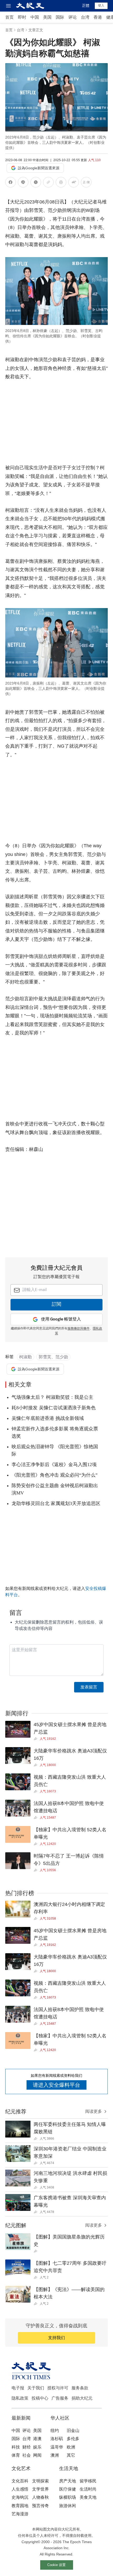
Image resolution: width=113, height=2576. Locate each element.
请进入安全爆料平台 (56, 2085)
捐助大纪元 (82, 2398)
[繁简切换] (86, 183)
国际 (60, 17)
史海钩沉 (20, 2497)
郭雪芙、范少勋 (53, 1357)
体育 (16, 2455)
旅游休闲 (68, 2506)
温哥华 (57, 2447)
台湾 (85, 17)
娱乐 (37, 2447)
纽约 (55, 2430)
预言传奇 (40, 2506)
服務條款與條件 (79, 1329)
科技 (16, 2447)
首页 (9, 17)
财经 (27, 2447)
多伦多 (73, 2439)
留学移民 (88, 2481)
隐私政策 (20, 2398)
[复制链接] (48, 182)
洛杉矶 (57, 2439)
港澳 (37, 2439)
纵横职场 (68, 2497)
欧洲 (71, 2447)
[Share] (37, 1739)
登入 (101, 6)
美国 (47, 17)
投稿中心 (40, 2398)
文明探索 (40, 2481)
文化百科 (20, 2481)
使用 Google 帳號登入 (61, 1319)
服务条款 (80, 2388)
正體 (86, 6)
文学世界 (40, 2489)
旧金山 (73, 2430)
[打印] (61, 183)
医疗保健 (68, 2489)
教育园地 (20, 2506)
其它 (71, 2455)
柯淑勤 (25, 1357)
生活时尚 (88, 2489)
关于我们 (36, 2388)
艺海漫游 (20, 2514)
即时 (22, 17)
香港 (98, 17)
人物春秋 (40, 2497)
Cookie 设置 (56, 2565)
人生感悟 (20, 2489)
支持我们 (56, 2338)
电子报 (18, 2388)
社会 (27, 2455)
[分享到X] (36, 183)
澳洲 (55, 2455)
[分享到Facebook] (11, 183)
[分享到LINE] (23, 183)
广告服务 (60, 2398)
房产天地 (68, 2481)
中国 (35, 17)
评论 (73, 17)
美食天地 (88, 2497)
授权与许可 (58, 2388)
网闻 (37, 2455)
